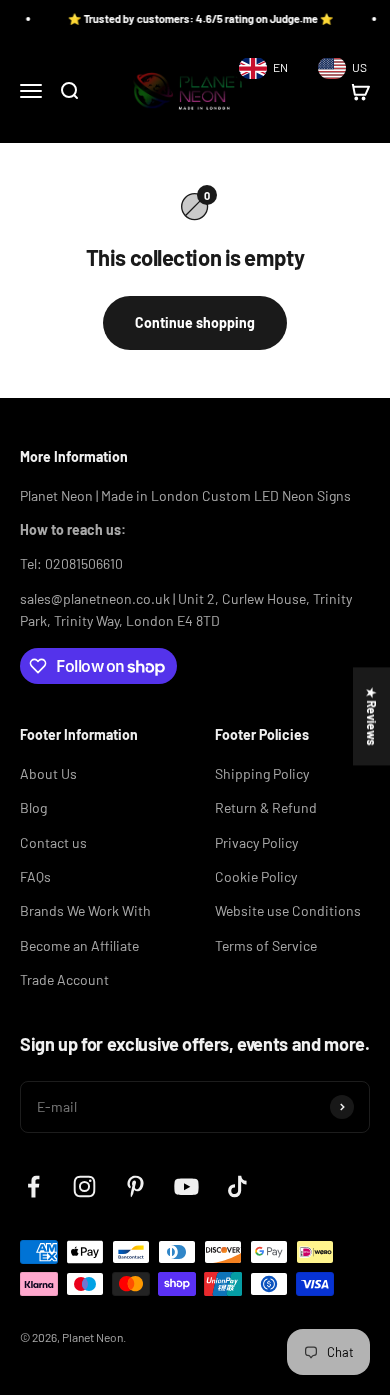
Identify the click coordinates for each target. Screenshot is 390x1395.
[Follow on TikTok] (237, 1186)
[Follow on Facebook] (33, 1186)
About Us (48, 773)
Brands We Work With (85, 910)
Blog (33, 807)
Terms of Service (266, 945)
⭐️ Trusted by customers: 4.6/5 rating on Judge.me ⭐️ (190, 18)
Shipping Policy (262, 773)
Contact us (53, 842)
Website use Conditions (288, 910)
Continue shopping (195, 322)
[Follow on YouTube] (186, 1186)
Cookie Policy (256, 876)
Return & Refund (266, 807)
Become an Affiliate (79, 945)
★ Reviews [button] (372, 716)
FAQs (35, 876)
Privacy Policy (256, 842)
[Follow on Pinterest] (135, 1186)
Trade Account (64, 979)
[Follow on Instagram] (84, 1186)
